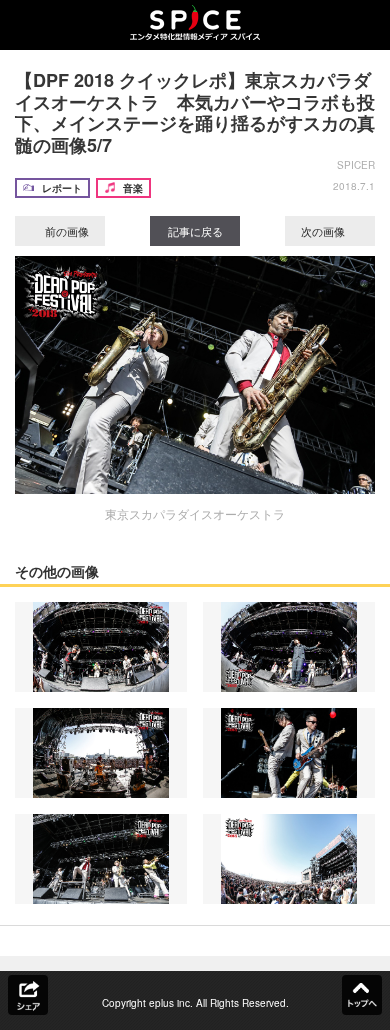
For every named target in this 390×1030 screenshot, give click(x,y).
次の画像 (324, 231)
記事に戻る (195, 231)
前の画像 (65, 231)
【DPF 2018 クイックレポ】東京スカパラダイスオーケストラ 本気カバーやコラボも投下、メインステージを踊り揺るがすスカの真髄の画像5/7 (195, 112)
